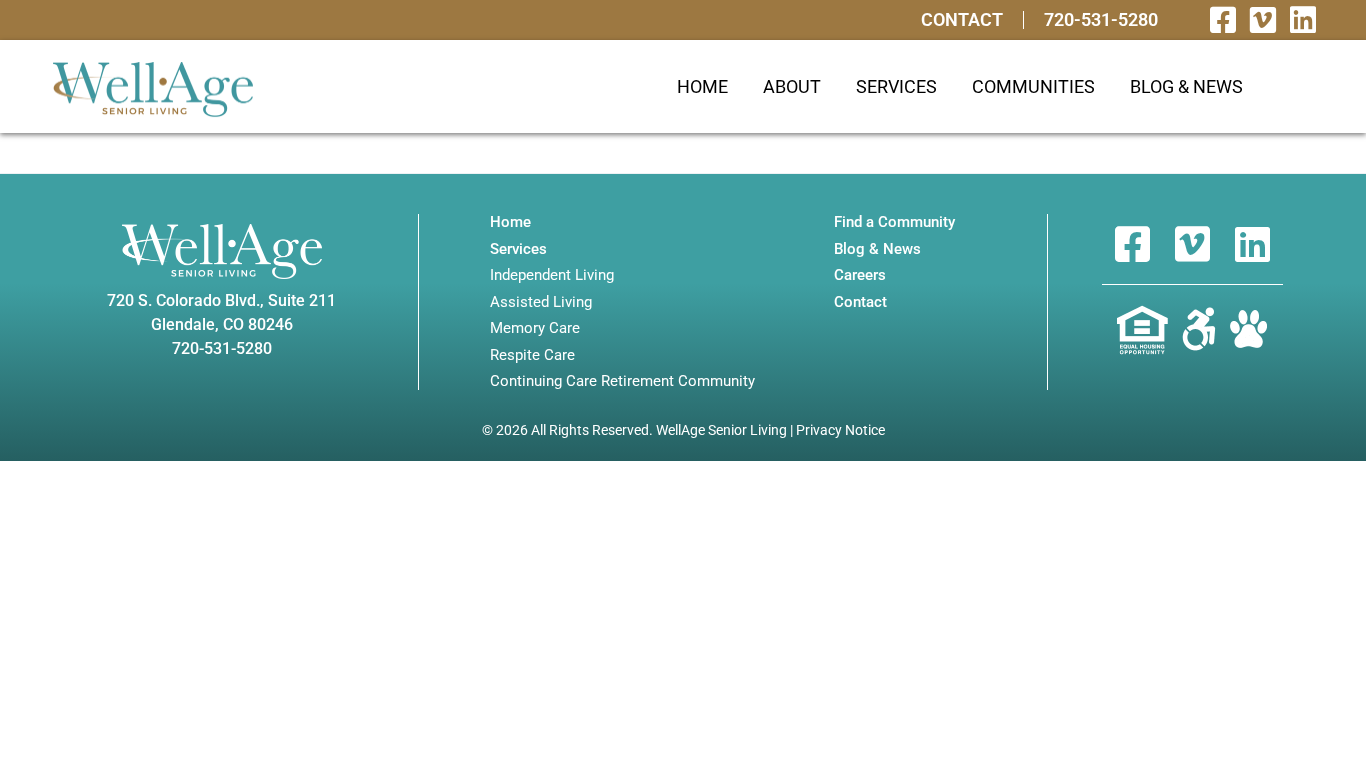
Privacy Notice (840, 430)
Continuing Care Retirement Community (622, 381)
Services (896, 86)
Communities (1033, 86)
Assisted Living (541, 302)
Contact (962, 20)
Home (702, 86)
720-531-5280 (1101, 20)
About (792, 86)
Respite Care (532, 355)
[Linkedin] (1303, 20)
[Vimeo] (1263, 20)
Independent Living (552, 275)
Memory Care (535, 328)
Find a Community (894, 222)
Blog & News (1186, 86)
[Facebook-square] (1223, 20)
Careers (860, 275)
